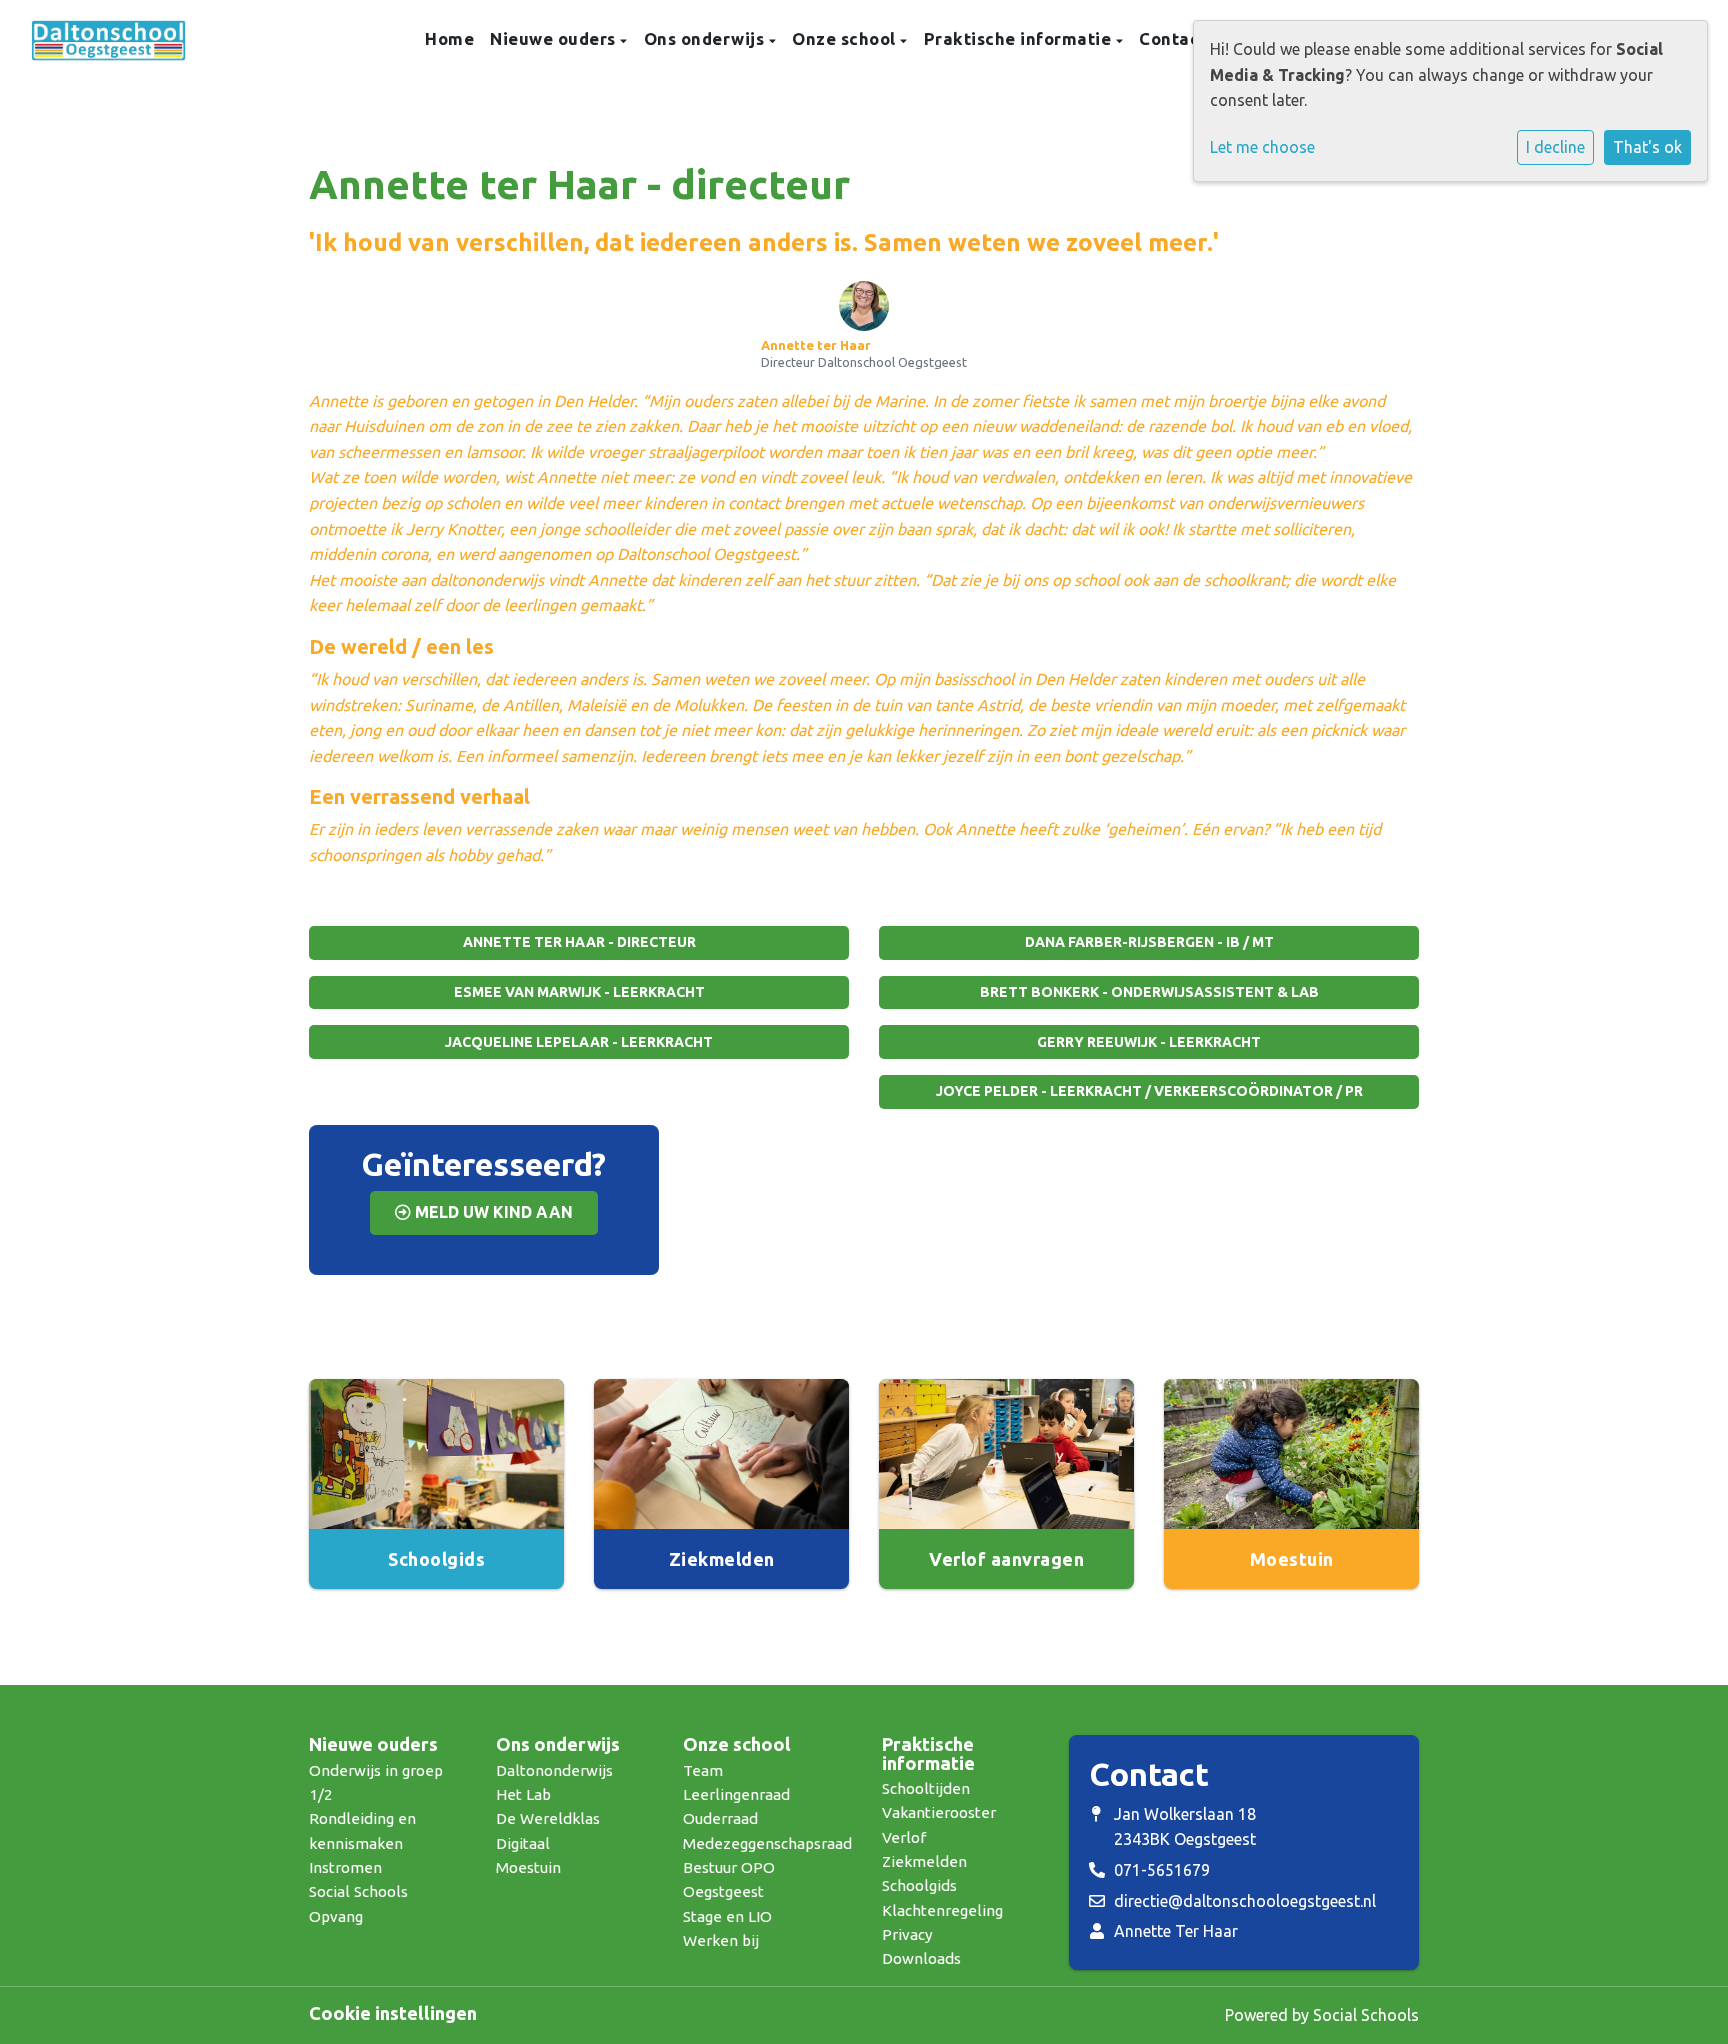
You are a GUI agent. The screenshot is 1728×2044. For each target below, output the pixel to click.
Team (703, 1770)
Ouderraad (720, 1818)
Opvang (336, 1916)
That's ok (1647, 147)
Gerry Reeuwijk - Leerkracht (1149, 1042)
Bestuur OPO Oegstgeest (729, 1879)
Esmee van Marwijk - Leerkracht (579, 992)
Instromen (345, 1867)
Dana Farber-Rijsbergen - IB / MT (1149, 942)
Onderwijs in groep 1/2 (376, 1782)
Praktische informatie (1020, 38)
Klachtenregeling (942, 1910)
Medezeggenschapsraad (767, 1843)
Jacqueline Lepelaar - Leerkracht (579, 1042)
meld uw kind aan (492, 1212)
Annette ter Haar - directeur (579, 942)
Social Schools (358, 1891)
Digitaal (523, 1843)
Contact (1173, 38)
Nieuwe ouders (555, 38)
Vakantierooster (939, 1812)
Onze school (846, 38)
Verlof (904, 1837)
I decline (1555, 147)
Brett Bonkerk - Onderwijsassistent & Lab (1149, 992)
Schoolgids (919, 1885)
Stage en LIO (727, 1916)
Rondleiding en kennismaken (362, 1830)
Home (449, 38)
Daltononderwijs (554, 1770)
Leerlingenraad (736, 1794)
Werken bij (721, 1940)
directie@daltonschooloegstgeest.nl (1245, 1901)
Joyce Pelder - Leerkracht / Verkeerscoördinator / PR (1149, 1091)
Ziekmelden (924, 1861)
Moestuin (528, 1867)
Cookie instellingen (393, 2013)
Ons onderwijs (706, 38)
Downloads (921, 1958)
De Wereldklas (548, 1818)
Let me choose (1262, 147)
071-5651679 (1162, 1870)
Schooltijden (926, 1788)
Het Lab (523, 1794)
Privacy (907, 1934)
